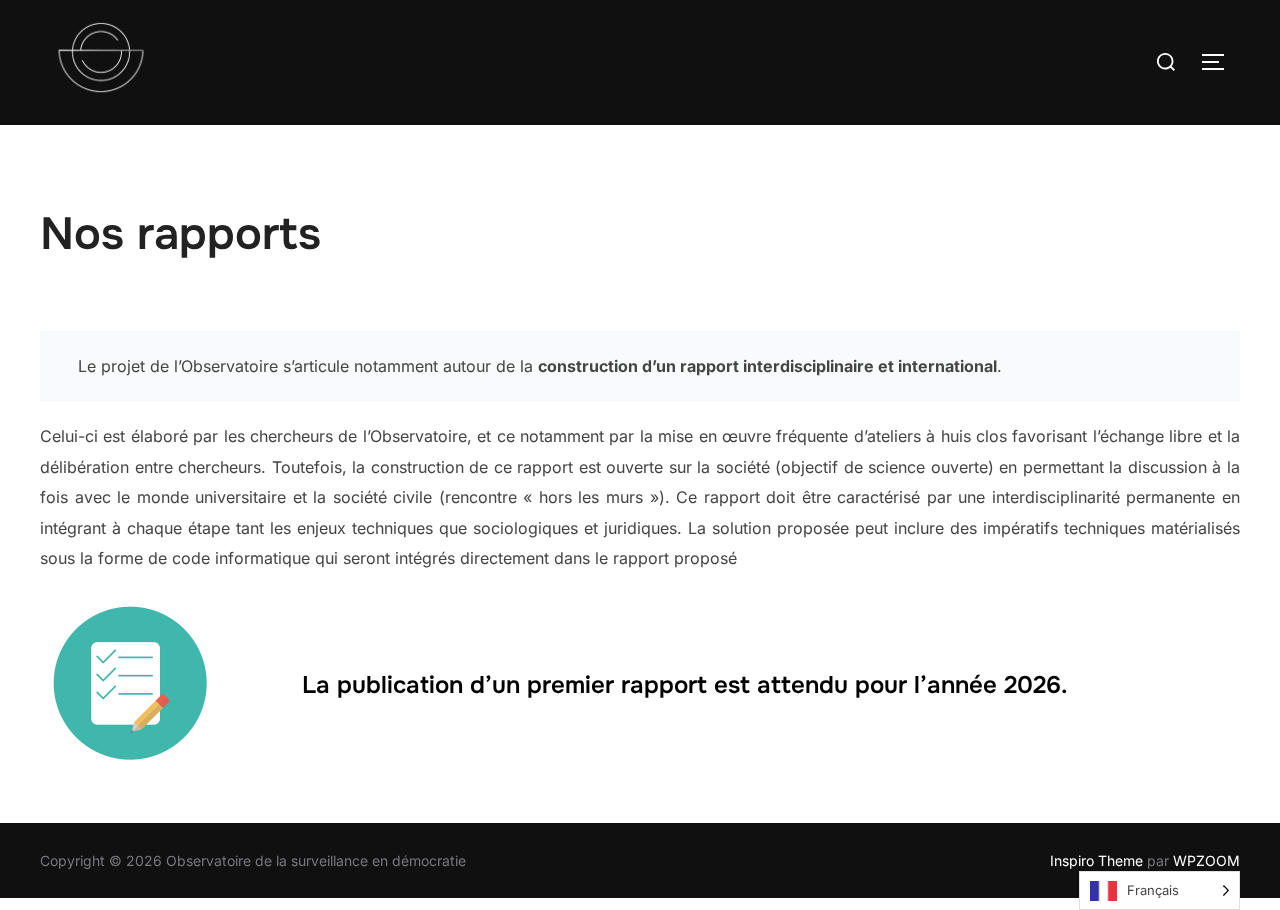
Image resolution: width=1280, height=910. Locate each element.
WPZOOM (1206, 860)
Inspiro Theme (1096, 860)
